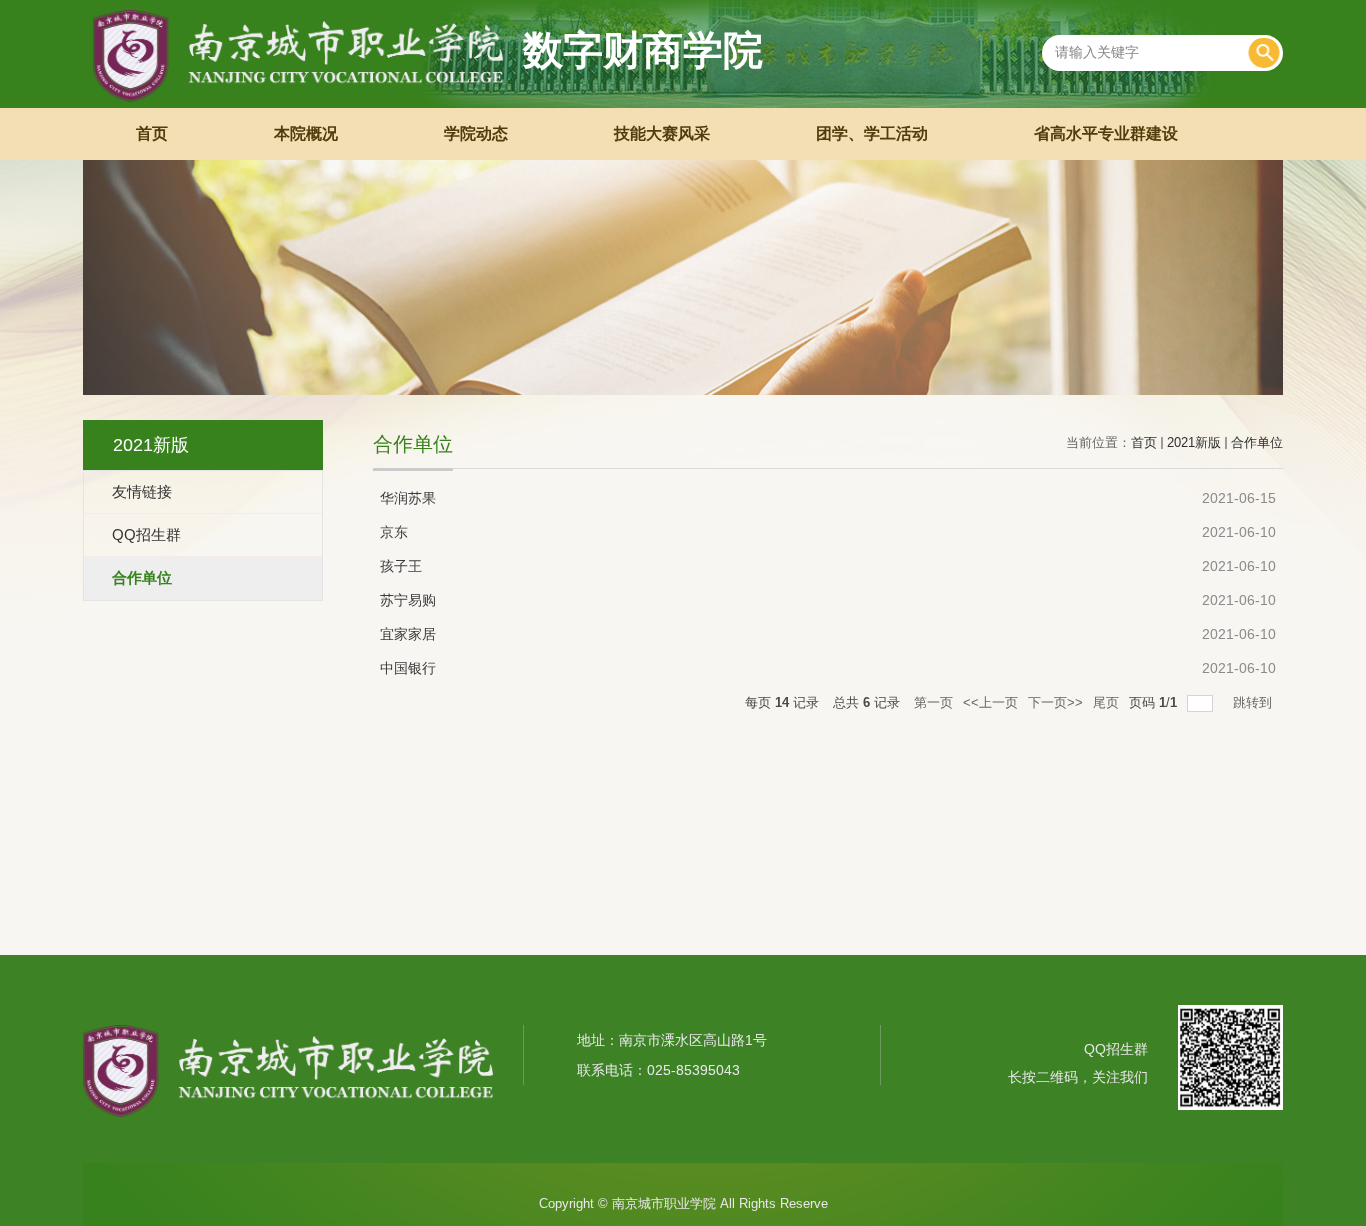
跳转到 (1254, 702)
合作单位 (1257, 442)
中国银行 (408, 668)
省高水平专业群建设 (1106, 133)
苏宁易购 (408, 600)
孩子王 (401, 566)
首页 (152, 133)
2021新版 (1194, 442)
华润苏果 (408, 498)
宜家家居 (408, 634)
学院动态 (476, 133)
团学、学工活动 (872, 133)
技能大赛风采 (662, 133)
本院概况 (306, 133)
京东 (394, 532)
